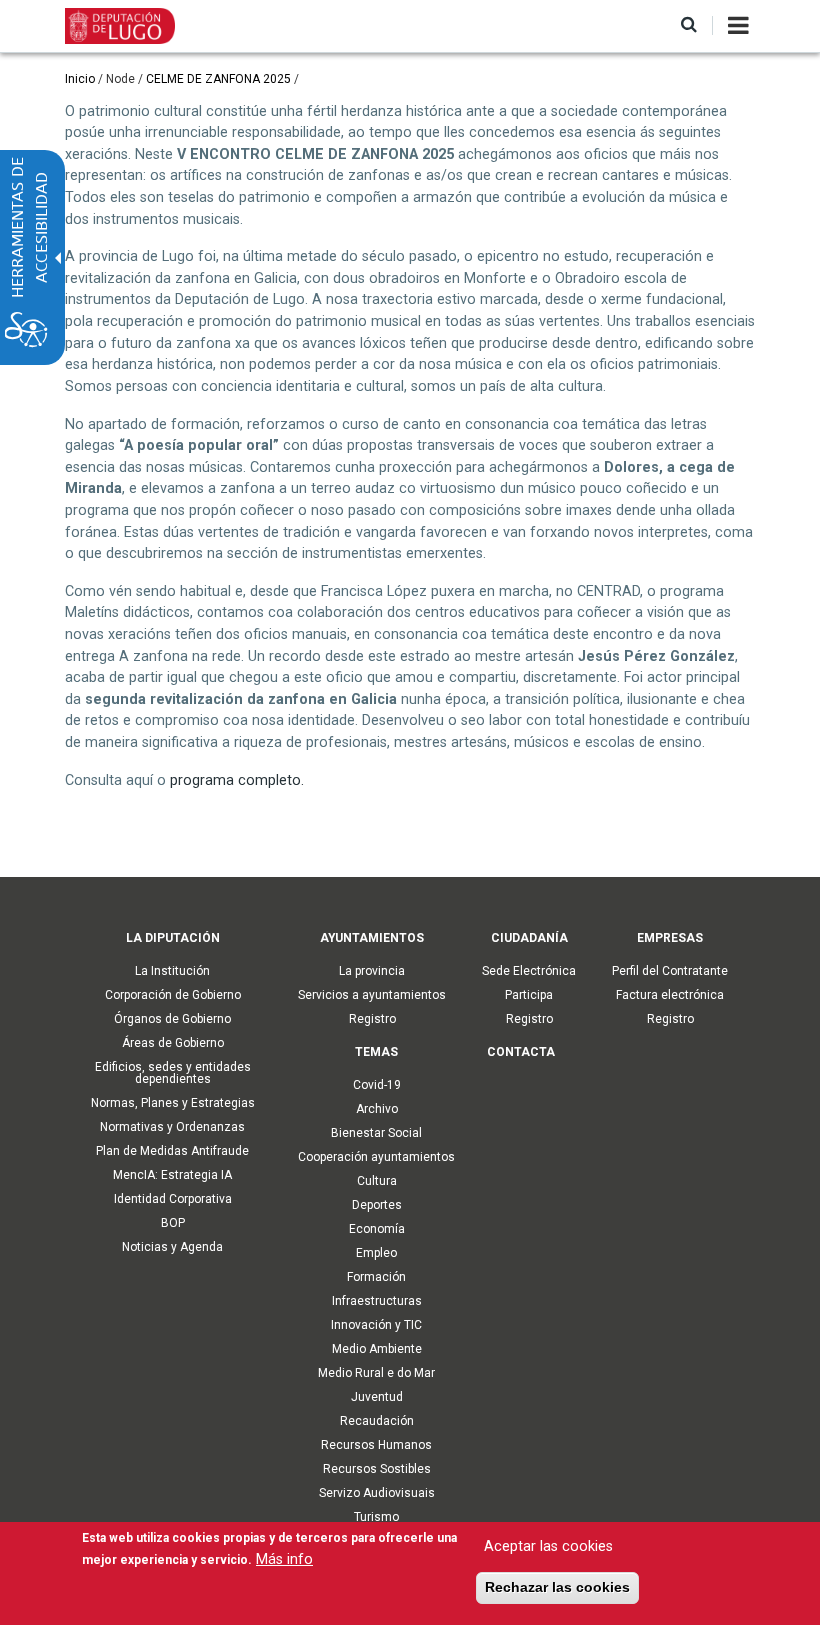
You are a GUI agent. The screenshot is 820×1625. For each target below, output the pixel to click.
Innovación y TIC (376, 1325)
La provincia (372, 971)
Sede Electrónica (529, 971)
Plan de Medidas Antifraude (172, 1151)
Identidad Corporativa (173, 1199)
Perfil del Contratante (670, 971)
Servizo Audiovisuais (377, 1493)
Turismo (376, 1517)
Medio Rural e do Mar (376, 1373)
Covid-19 (377, 1085)
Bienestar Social (376, 1133)
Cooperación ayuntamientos (376, 1157)
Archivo (377, 1109)
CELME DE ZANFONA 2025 (218, 79)
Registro (372, 1019)
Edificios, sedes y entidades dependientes (173, 1073)
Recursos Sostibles (377, 1469)
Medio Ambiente (377, 1349)
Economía (377, 1229)
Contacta (521, 1052)
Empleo (376, 1253)
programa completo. (237, 780)
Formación (376, 1277)
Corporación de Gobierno (173, 995)
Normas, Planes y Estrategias (173, 1103)
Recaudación (377, 1421)
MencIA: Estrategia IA (172, 1175)
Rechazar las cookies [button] (557, 1587)
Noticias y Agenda (172, 1247)
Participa (529, 995)
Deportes (377, 1205)
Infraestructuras (377, 1301)
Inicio (80, 79)
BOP (173, 1223)
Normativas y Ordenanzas (172, 1127)
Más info (284, 1559)
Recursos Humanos (376, 1445)
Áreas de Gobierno (173, 1043)
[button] (689, 25)
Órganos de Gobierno (172, 1019)
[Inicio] (120, 25)
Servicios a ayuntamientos (372, 995)
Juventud (377, 1397)
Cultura (377, 1181)
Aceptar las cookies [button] (548, 1546)
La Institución (172, 971)
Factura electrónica (670, 995)
